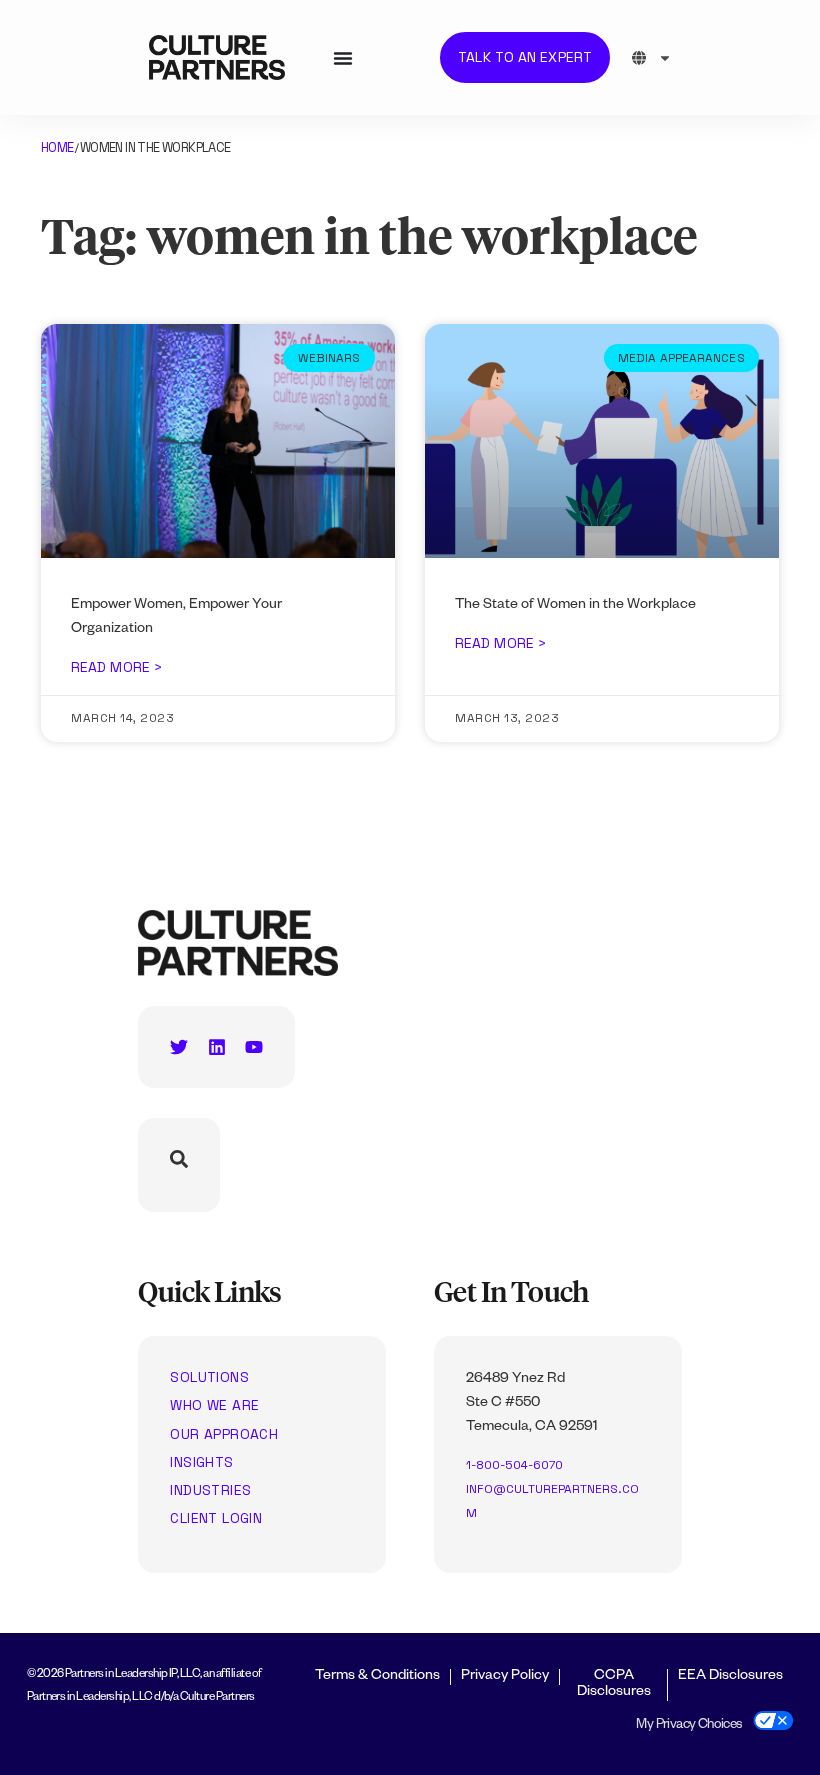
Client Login (216, 1518)
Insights (201, 1462)
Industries (210, 1490)
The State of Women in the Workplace (575, 606)
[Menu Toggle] (343, 58)
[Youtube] (254, 1047)
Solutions (209, 1377)
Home (57, 147)
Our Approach (224, 1434)
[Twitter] (179, 1047)
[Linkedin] (217, 1047)
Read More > (116, 667)
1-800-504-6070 (514, 1465)
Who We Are (214, 1405)
